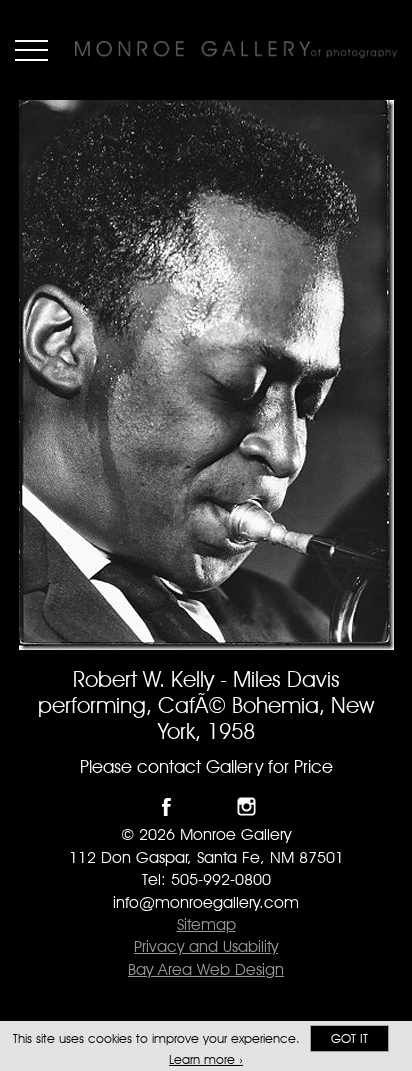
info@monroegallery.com (206, 902)
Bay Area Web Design (206, 969)
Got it (349, 1038)
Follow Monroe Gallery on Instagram (246, 806)
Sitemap (206, 924)
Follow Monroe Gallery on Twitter (206, 806)
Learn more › (206, 1059)
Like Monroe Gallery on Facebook (166, 806)
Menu (31, 50)
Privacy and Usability (206, 946)
